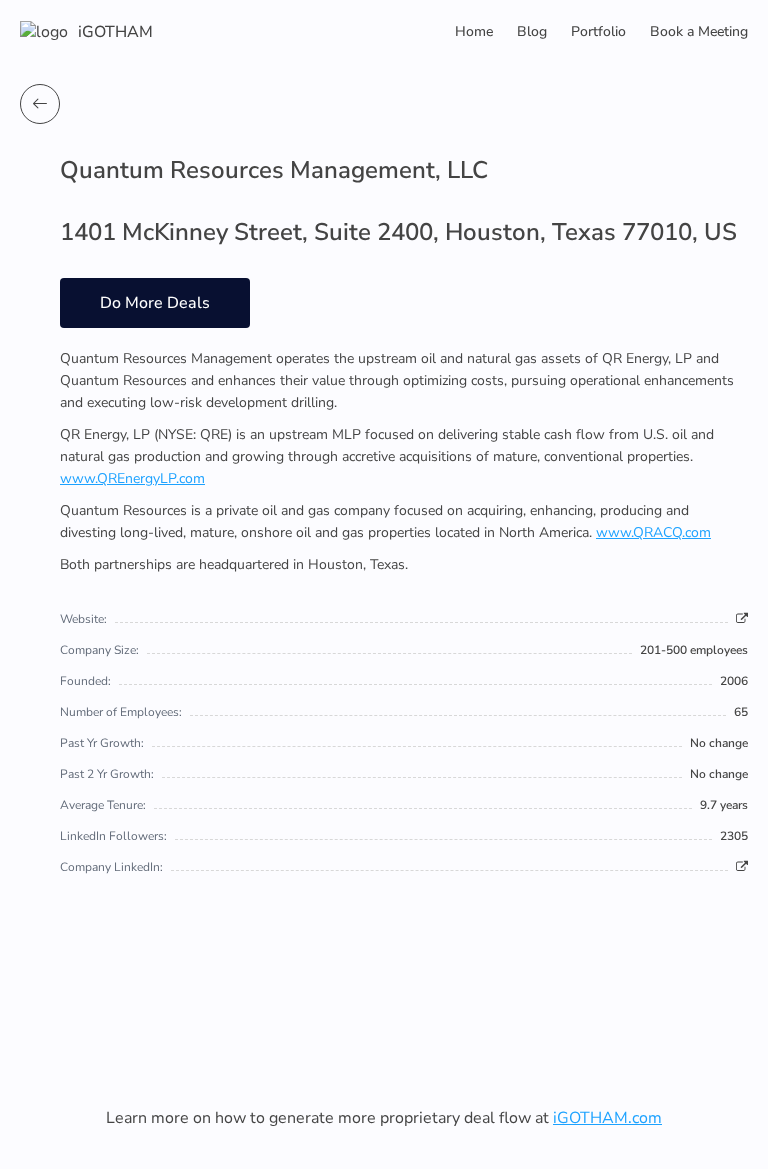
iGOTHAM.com (607, 1118)
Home (474, 31)
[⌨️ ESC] (40, 104)
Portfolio (598, 31)
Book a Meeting (699, 31)
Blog (532, 31)
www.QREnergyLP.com (132, 478)
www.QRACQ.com (653, 532)
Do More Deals (155, 303)
